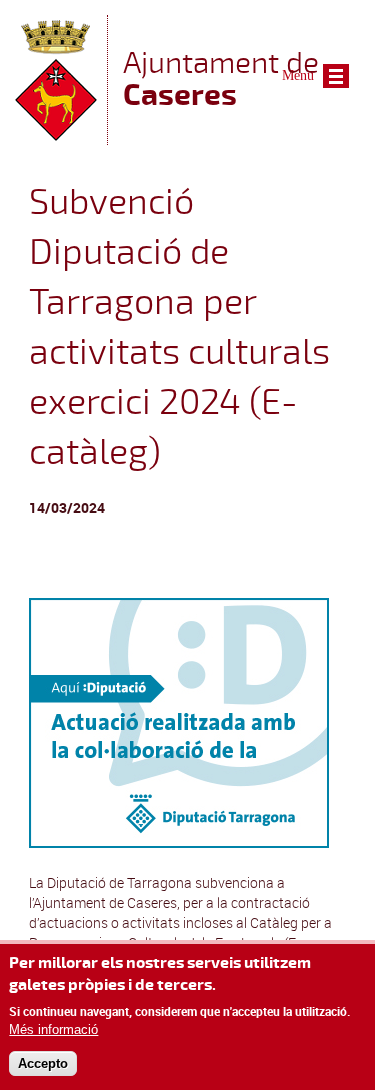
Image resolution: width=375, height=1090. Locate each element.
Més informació (53, 1029)
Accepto (43, 1063)
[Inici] (56, 135)
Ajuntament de (221, 78)
